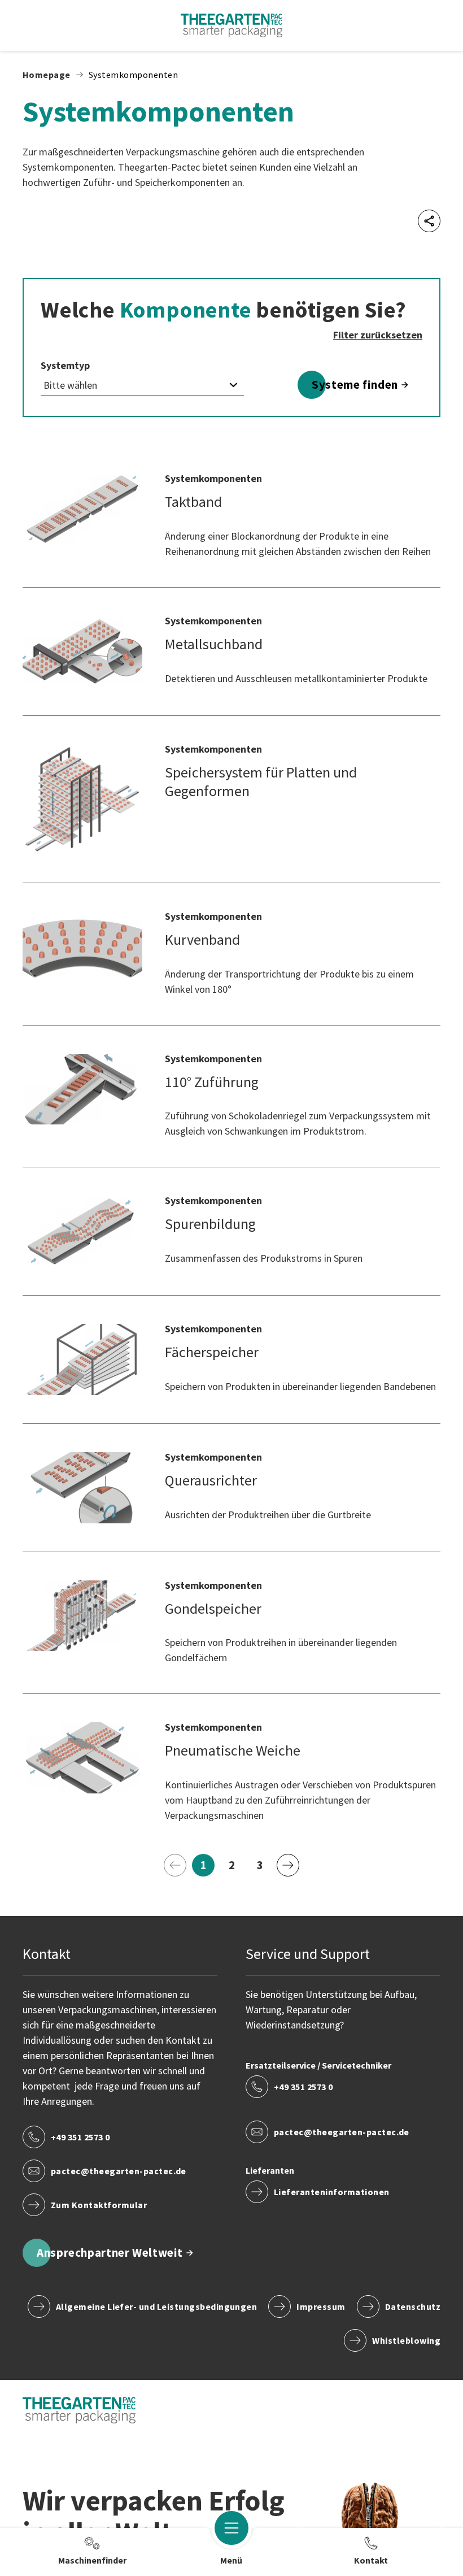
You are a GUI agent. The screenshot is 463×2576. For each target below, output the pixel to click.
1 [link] (208, 1867)
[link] (175, 1865)
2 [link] (236, 1867)
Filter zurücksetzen (378, 335)
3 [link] (264, 1867)
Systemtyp (65, 366)
